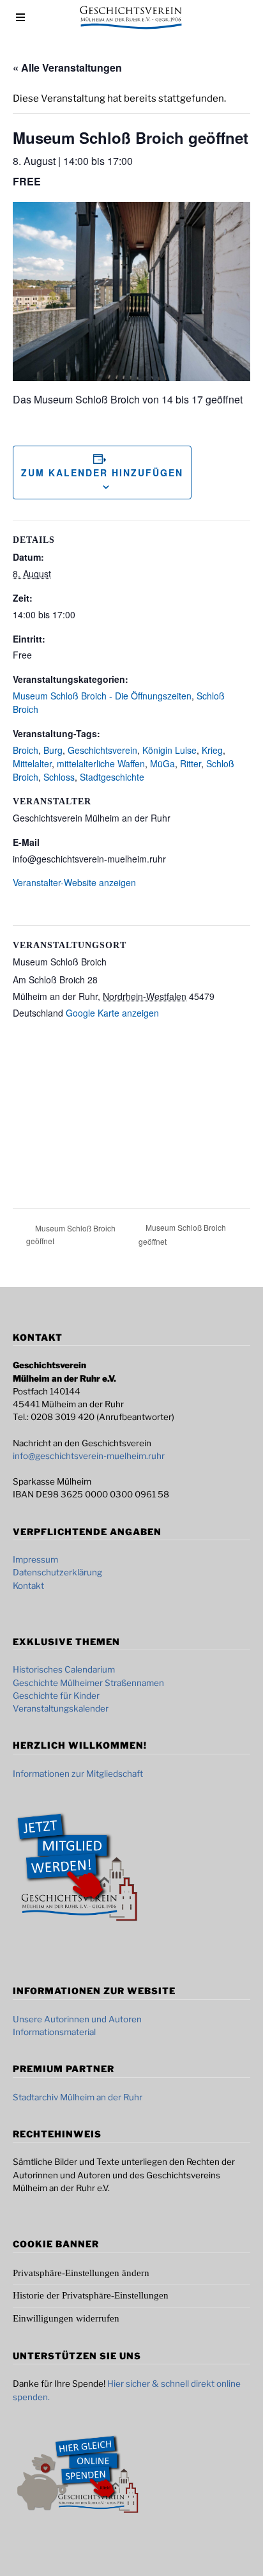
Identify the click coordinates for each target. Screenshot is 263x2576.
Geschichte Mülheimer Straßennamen (88, 1683)
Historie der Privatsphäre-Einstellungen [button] (91, 2295)
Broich (26, 750)
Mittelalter (32, 763)
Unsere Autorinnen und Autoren (77, 2019)
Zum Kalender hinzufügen (102, 472)
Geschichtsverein (102, 750)
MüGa (162, 763)
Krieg (212, 750)
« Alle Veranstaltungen (67, 67)
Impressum (35, 1559)
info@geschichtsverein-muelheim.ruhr (89, 1456)
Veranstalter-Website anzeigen (74, 882)
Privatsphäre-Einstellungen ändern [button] (81, 2273)
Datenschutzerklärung (57, 1572)
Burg (53, 750)
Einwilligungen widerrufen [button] (66, 2318)
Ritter (191, 763)
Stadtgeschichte (112, 777)
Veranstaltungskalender (61, 1708)
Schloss (59, 777)
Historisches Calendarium (64, 1669)
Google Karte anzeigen (112, 1013)
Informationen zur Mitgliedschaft (78, 1774)
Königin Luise (169, 750)
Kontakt (28, 1586)
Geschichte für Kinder (56, 1696)
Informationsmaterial (54, 2032)
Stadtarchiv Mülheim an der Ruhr (78, 2097)
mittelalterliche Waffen (101, 763)
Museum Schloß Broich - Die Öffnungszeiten (102, 696)
